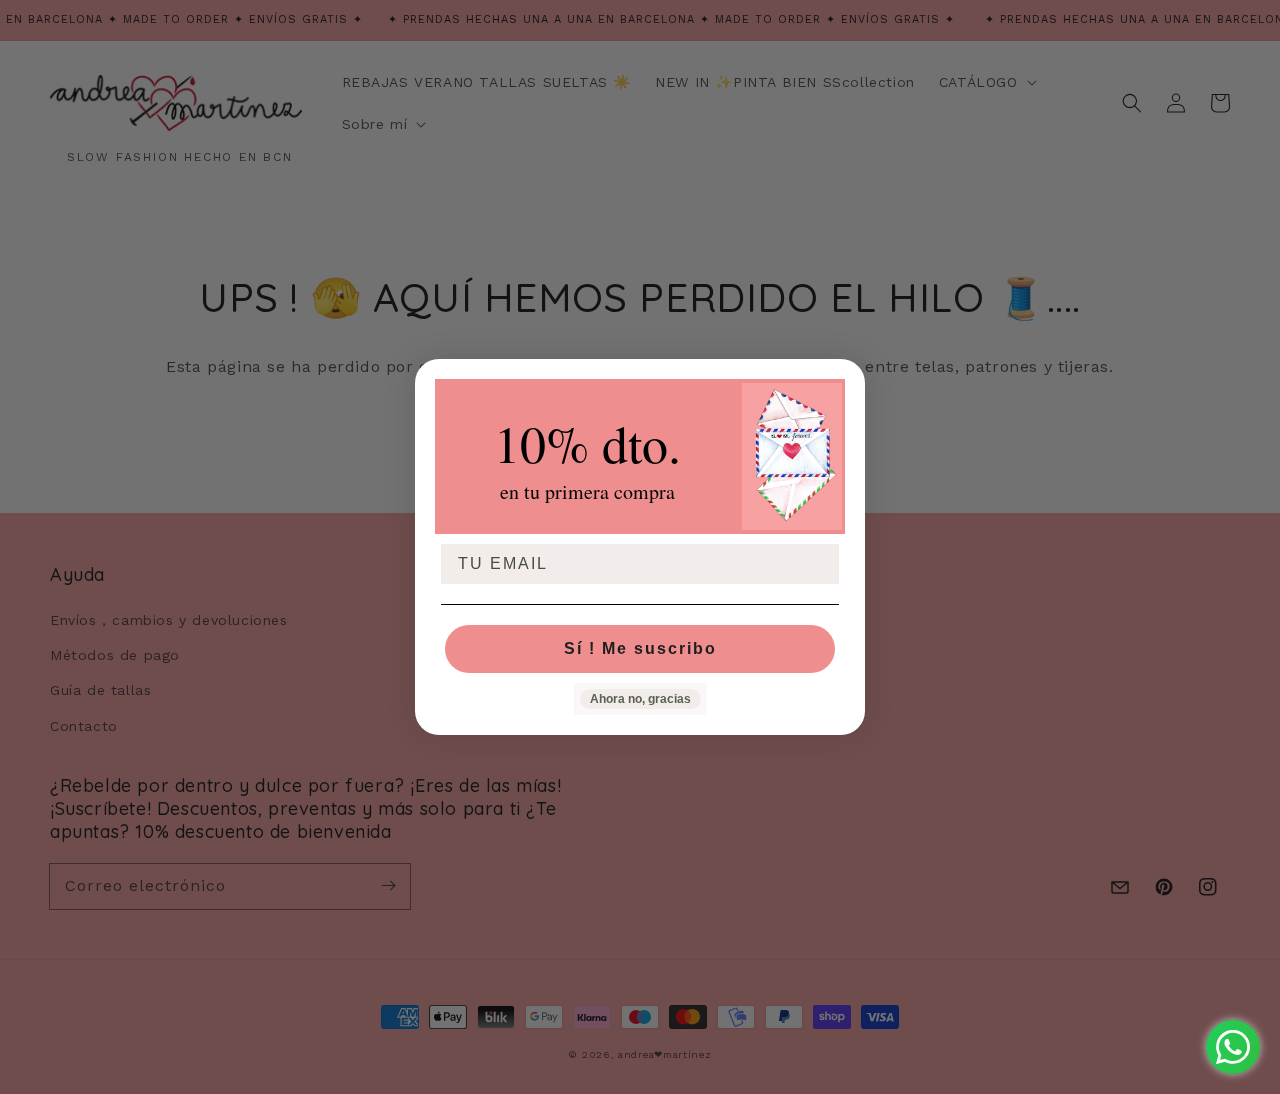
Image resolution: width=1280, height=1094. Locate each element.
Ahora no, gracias (640, 699)
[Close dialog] (843, 381)
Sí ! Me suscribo (640, 648)
